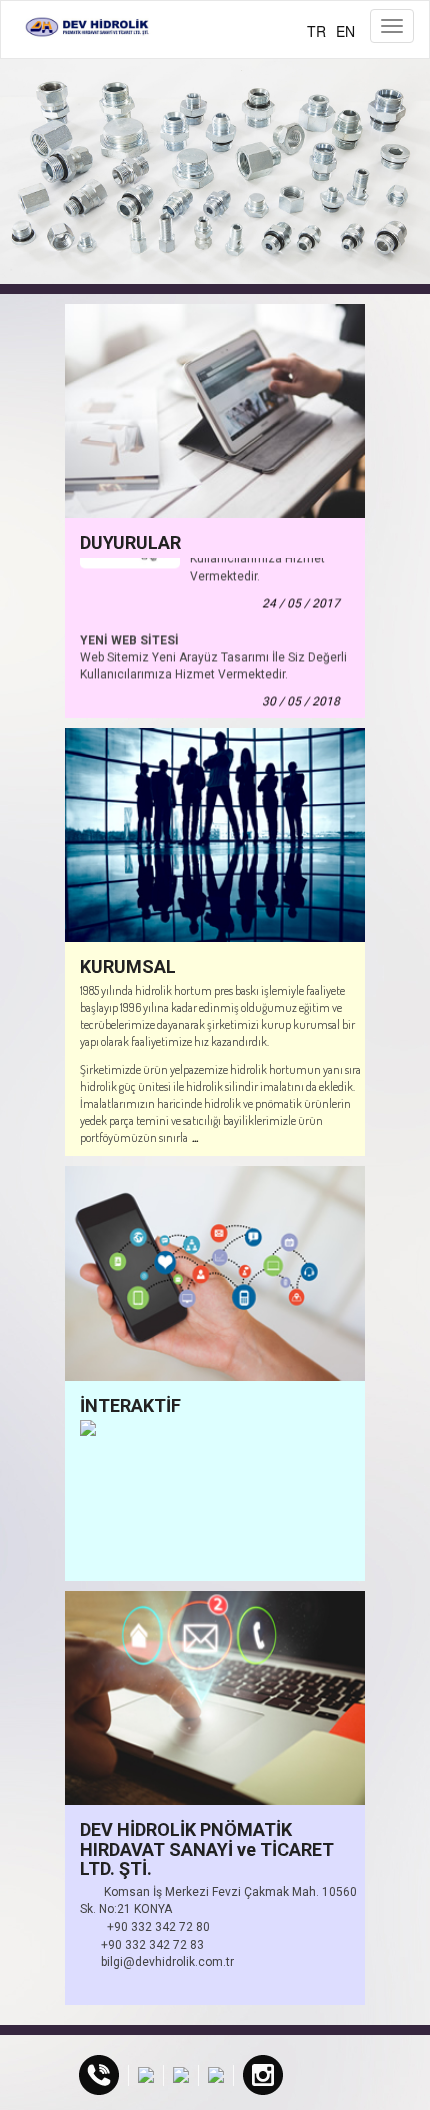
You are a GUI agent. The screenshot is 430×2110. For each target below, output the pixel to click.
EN (345, 31)
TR (316, 31)
